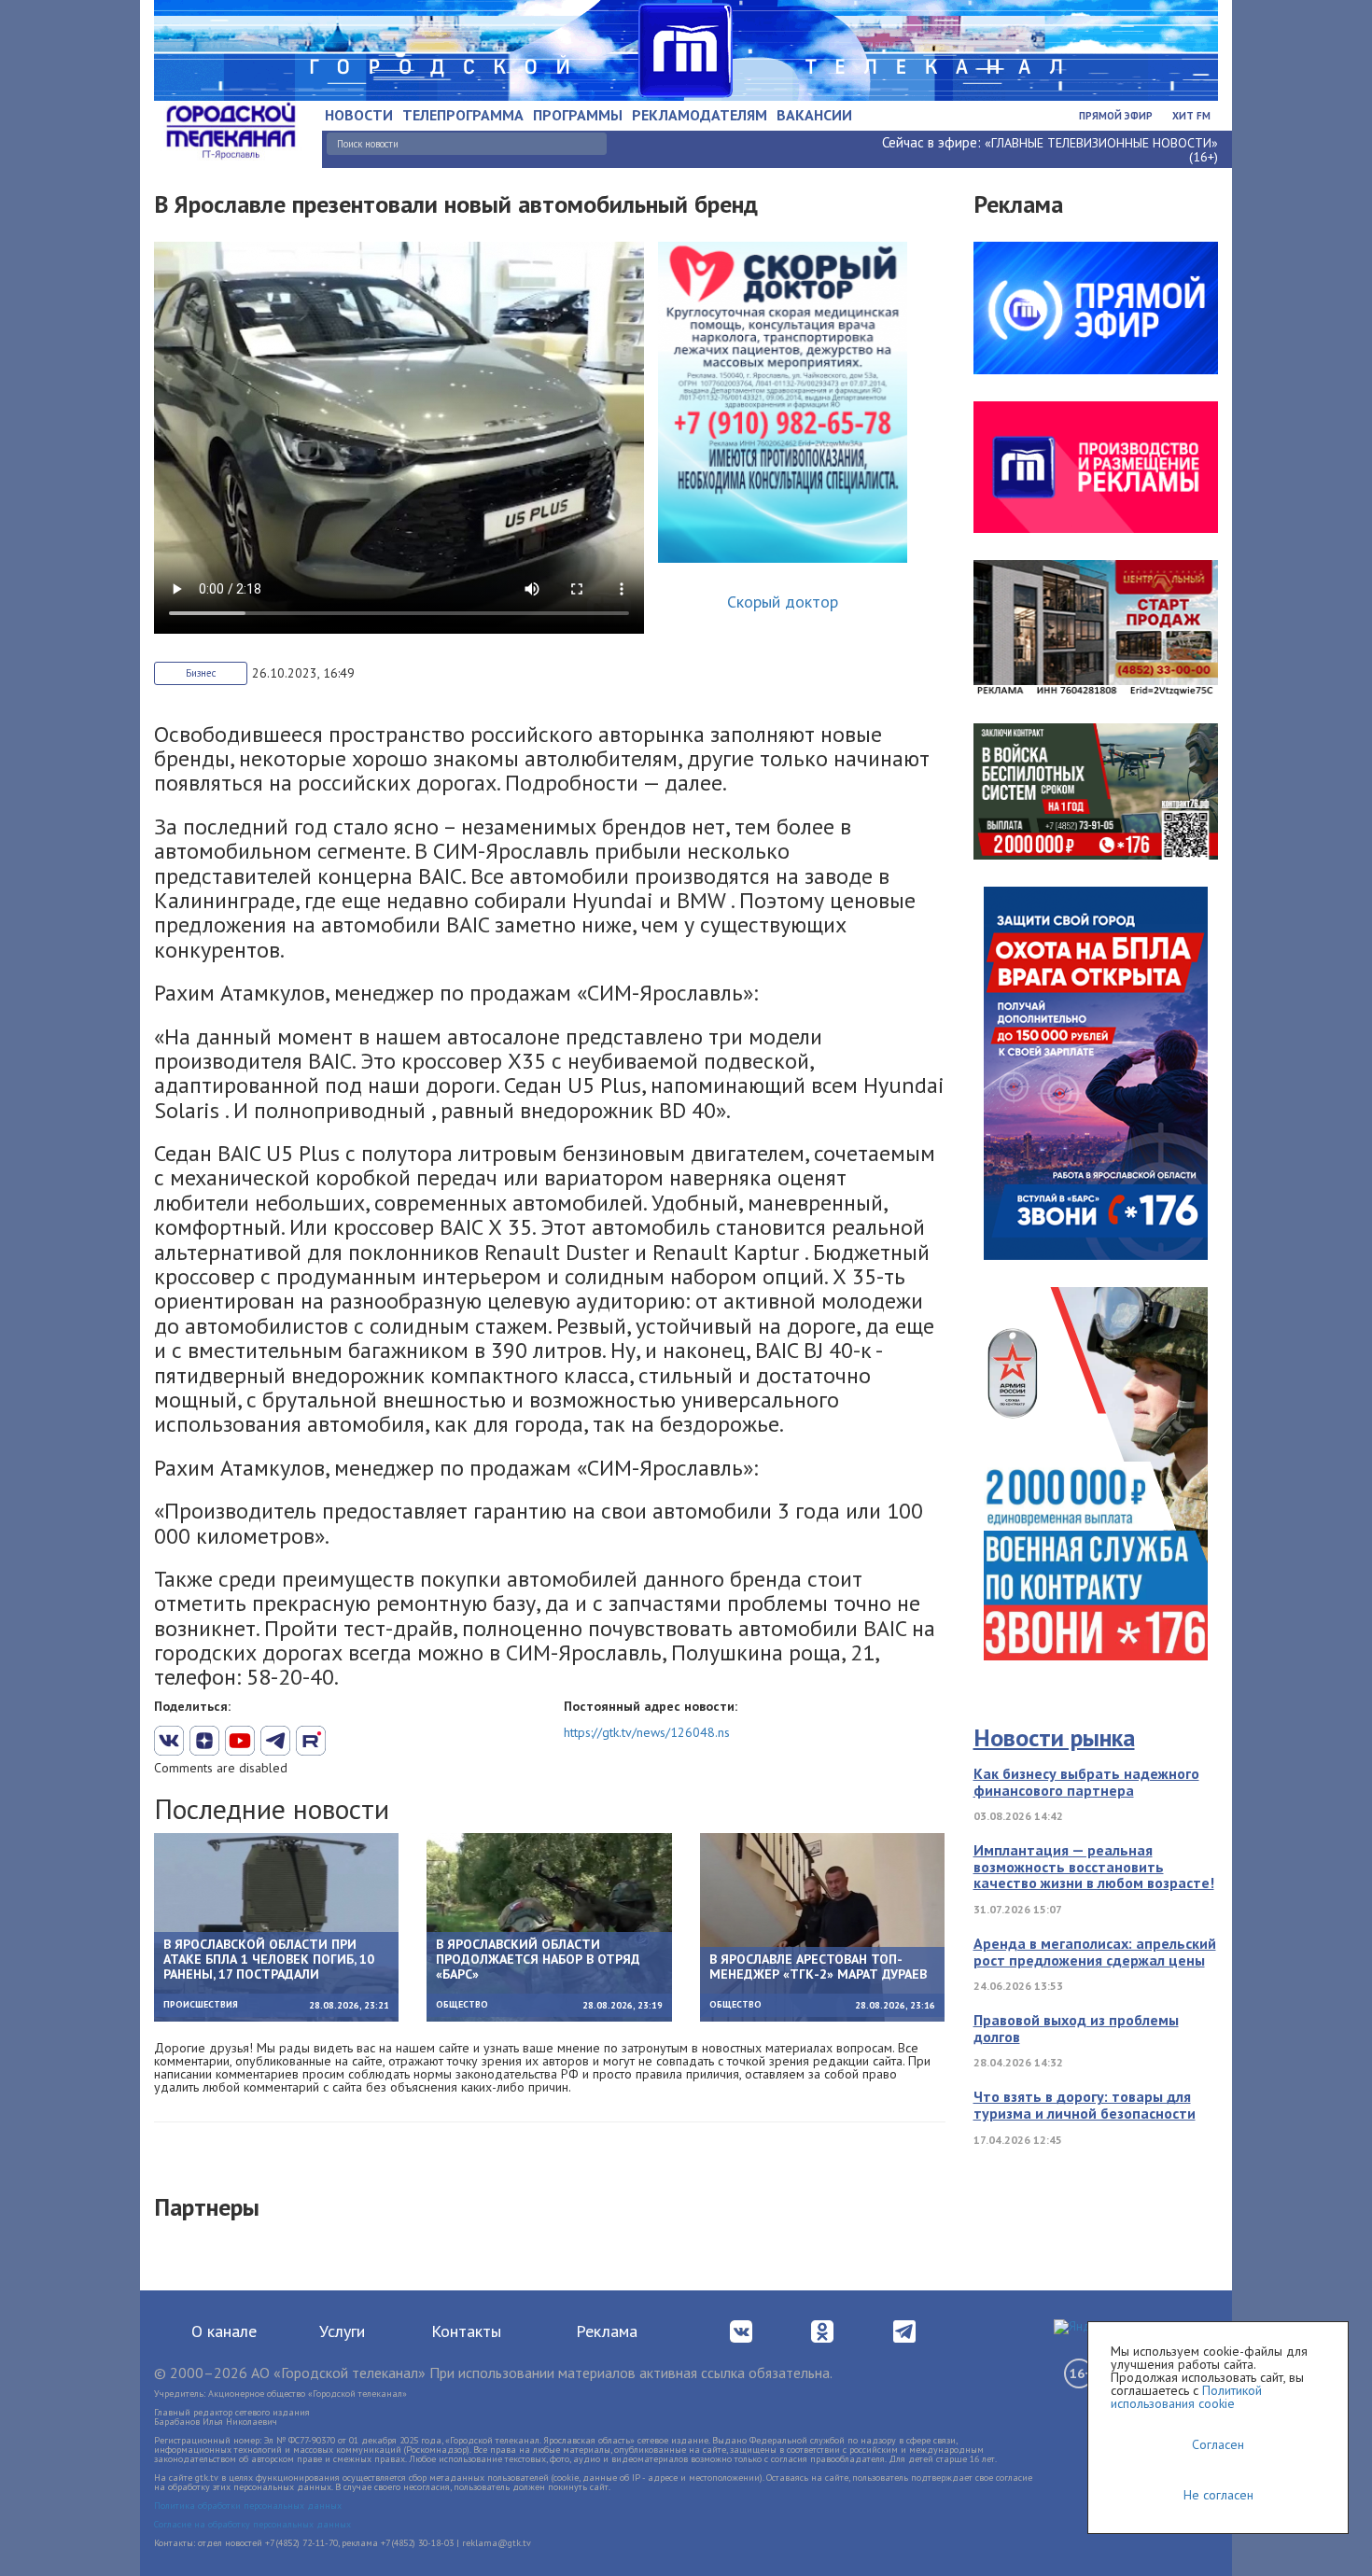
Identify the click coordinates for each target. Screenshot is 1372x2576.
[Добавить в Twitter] (240, 1741)
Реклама (607, 2331)
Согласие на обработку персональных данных (252, 2524)
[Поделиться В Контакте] (169, 1741)
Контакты (466, 2331)
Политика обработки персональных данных (248, 2506)
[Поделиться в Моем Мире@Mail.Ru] (346, 1741)
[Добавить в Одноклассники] (311, 1741)
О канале (224, 2331)
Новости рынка (1054, 1737)
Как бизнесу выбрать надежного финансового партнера (1086, 1782)
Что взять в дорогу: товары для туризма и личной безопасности (1085, 2105)
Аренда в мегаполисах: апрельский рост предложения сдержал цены (1095, 1952)
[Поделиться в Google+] (204, 1741)
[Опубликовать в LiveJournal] (275, 1741)
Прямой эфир (1116, 116)
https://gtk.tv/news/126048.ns (647, 1732)
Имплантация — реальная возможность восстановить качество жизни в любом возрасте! (1094, 1866)
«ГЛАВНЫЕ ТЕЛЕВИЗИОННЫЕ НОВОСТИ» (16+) (1101, 150)
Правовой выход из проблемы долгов (1076, 2028)
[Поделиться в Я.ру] (382, 1741)
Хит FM (1191, 116)
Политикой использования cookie (1186, 2397)
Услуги (342, 2331)
